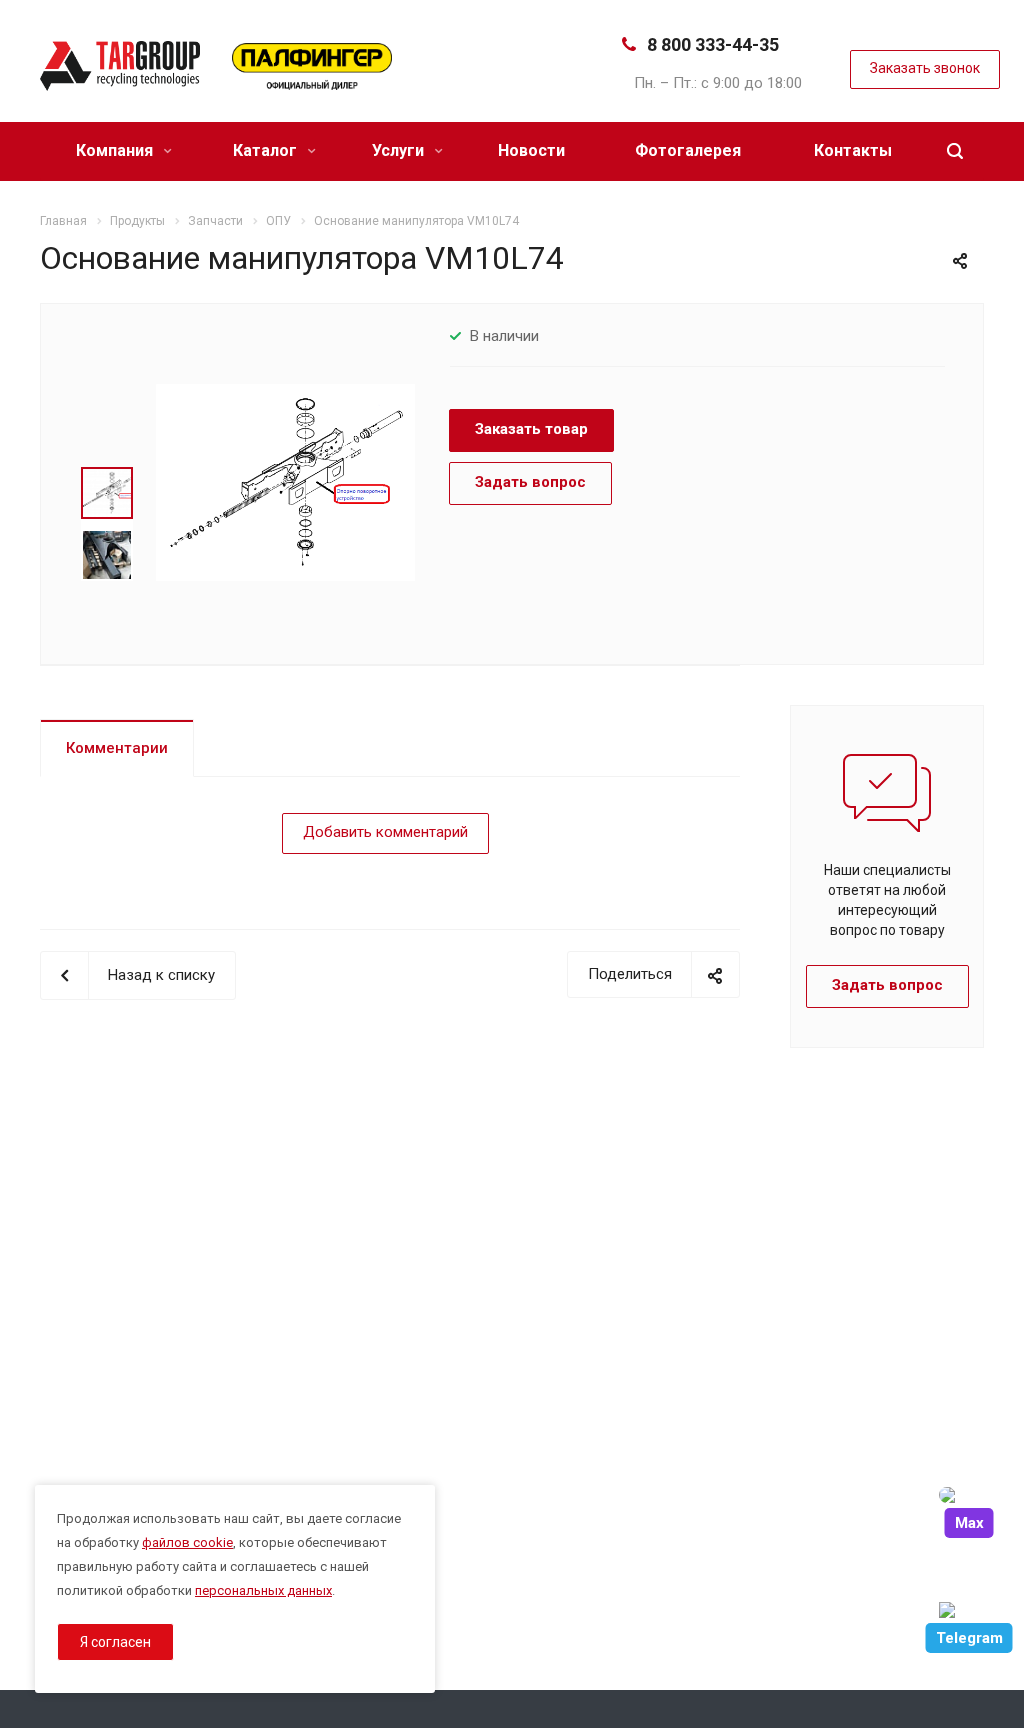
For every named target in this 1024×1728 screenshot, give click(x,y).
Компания (116, 150)
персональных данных (263, 1590)
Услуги (400, 150)
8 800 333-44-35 (713, 44)
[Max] (969, 1495)
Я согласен (115, 1642)
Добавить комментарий (385, 832)
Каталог (267, 150)
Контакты (853, 150)
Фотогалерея (688, 150)
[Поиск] (955, 151)
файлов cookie (187, 1542)
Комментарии (117, 748)
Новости (531, 150)
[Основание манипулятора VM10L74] (285, 482)
